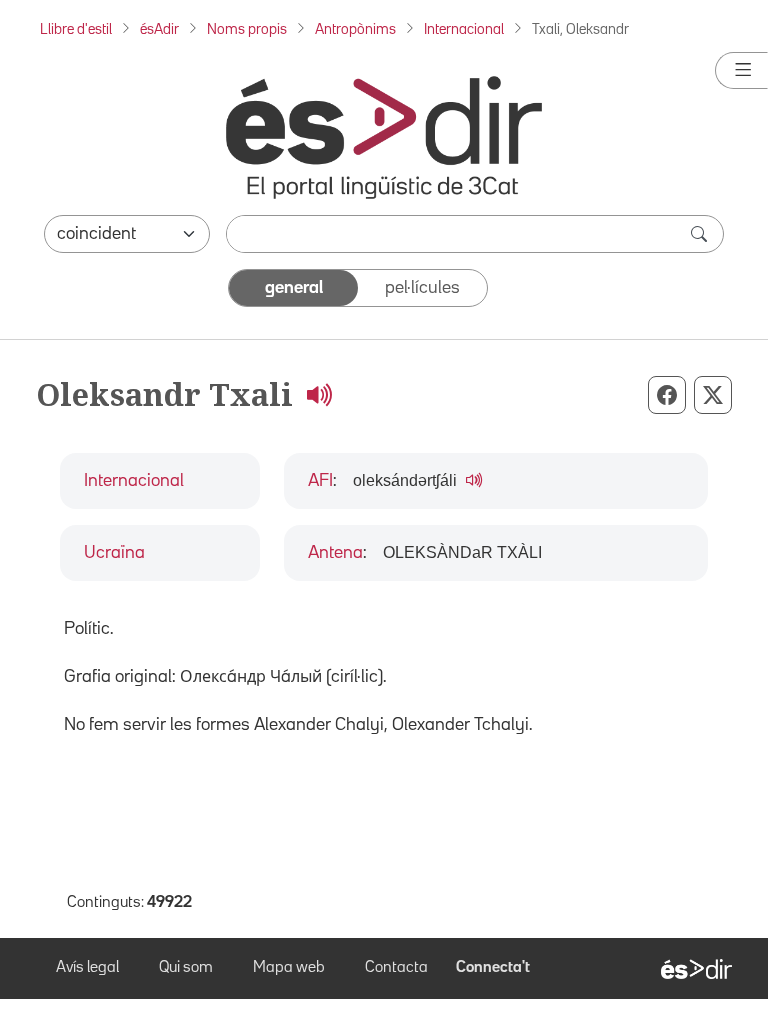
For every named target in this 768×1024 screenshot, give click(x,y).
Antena (335, 553)
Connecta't (493, 968)
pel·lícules (422, 288)
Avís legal (87, 968)
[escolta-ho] (318, 394)
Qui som (186, 968)
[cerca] (701, 234)
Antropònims (355, 29)
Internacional (464, 29)
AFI (320, 481)
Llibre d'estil (76, 29)
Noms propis (247, 29)
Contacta (396, 968)
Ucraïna (114, 553)
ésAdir (159, 29)
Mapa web (289, 968)
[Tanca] (741, 70)
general (294, 288)
